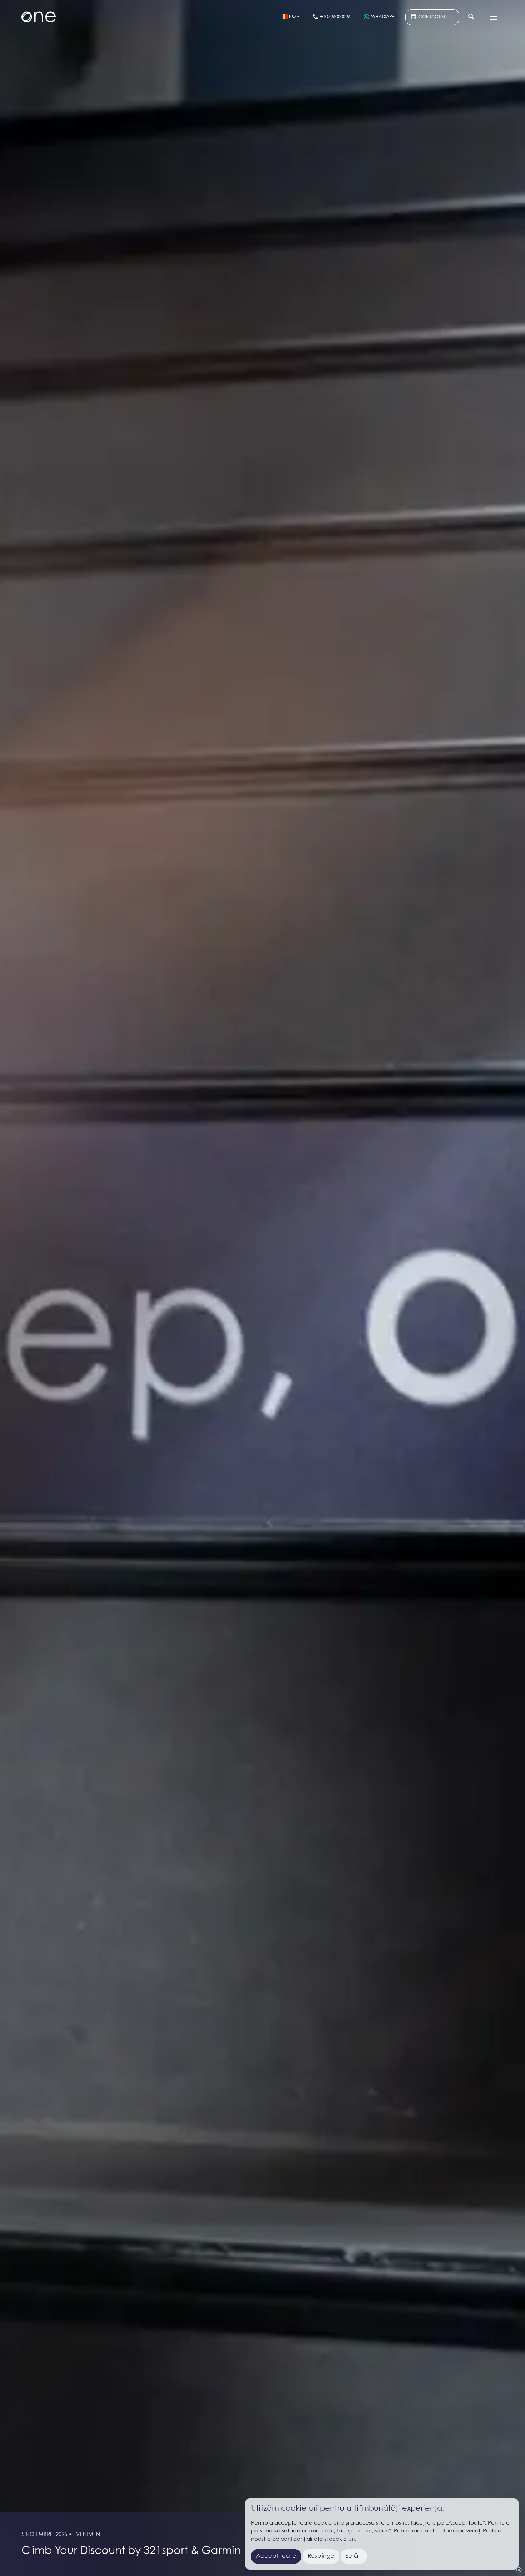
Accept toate (276, 2556)
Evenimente (89, 2535)
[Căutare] (471, 17)
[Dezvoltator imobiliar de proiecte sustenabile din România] (39, 17)
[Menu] (494, 17)
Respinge (321, 2556)
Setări (354, 2556)
